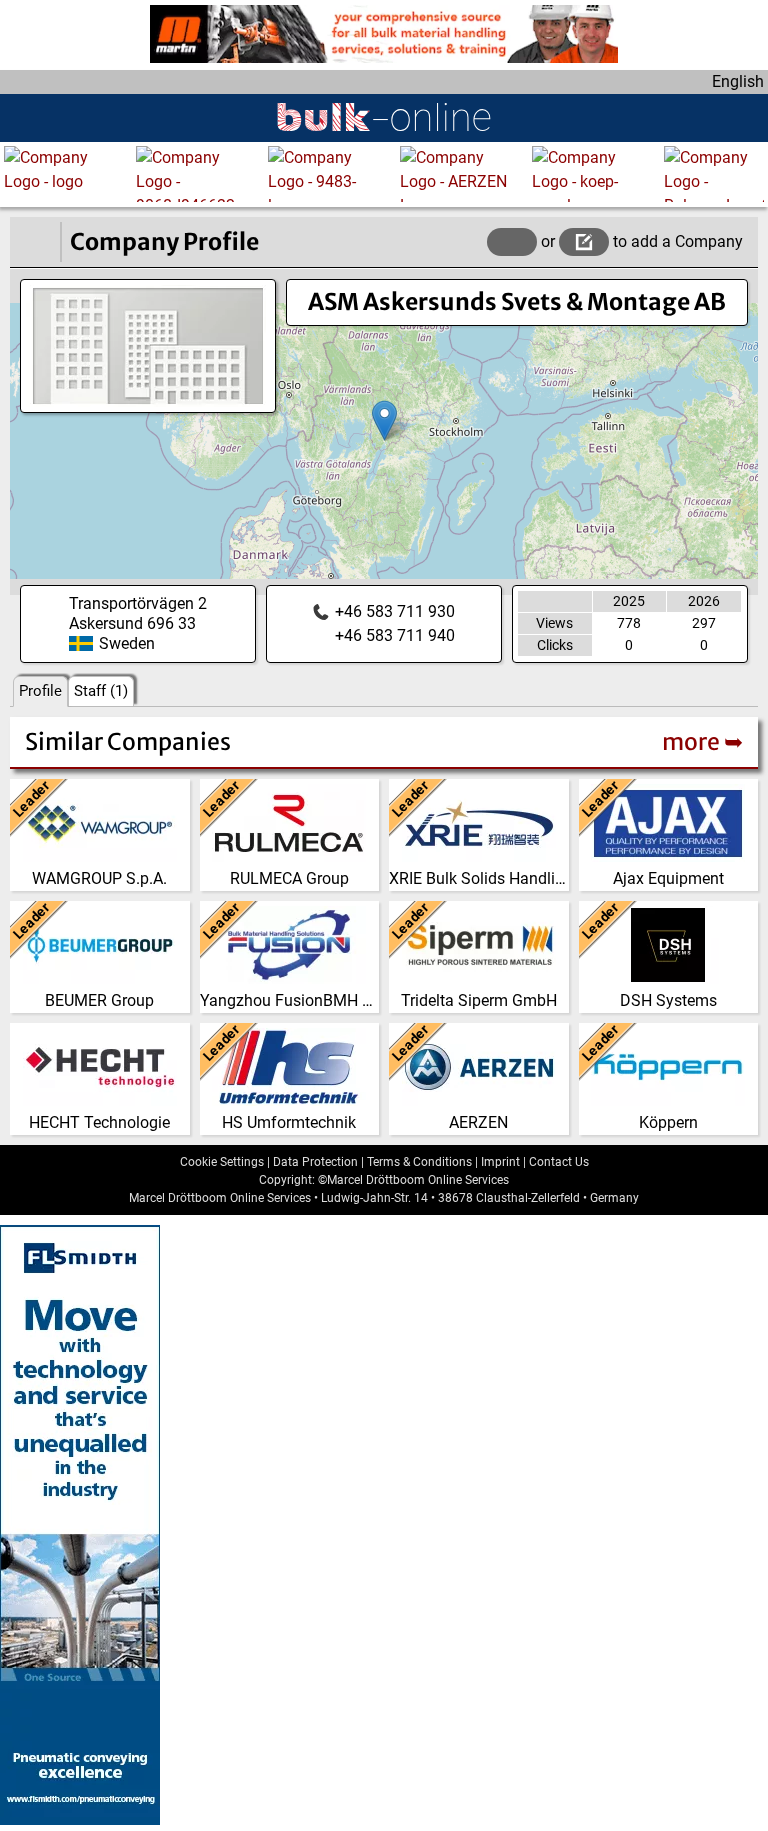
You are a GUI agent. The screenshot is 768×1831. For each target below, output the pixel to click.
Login (512, 241)
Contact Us (559, 1162)
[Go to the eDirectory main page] (35, 242)
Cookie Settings (222, 1162)
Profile (40, 691)
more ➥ (702, 741)
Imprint (500, 1162)
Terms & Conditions (419, 1162)
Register (584, 241)
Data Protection (315, 1162)
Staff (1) (101, 691)
